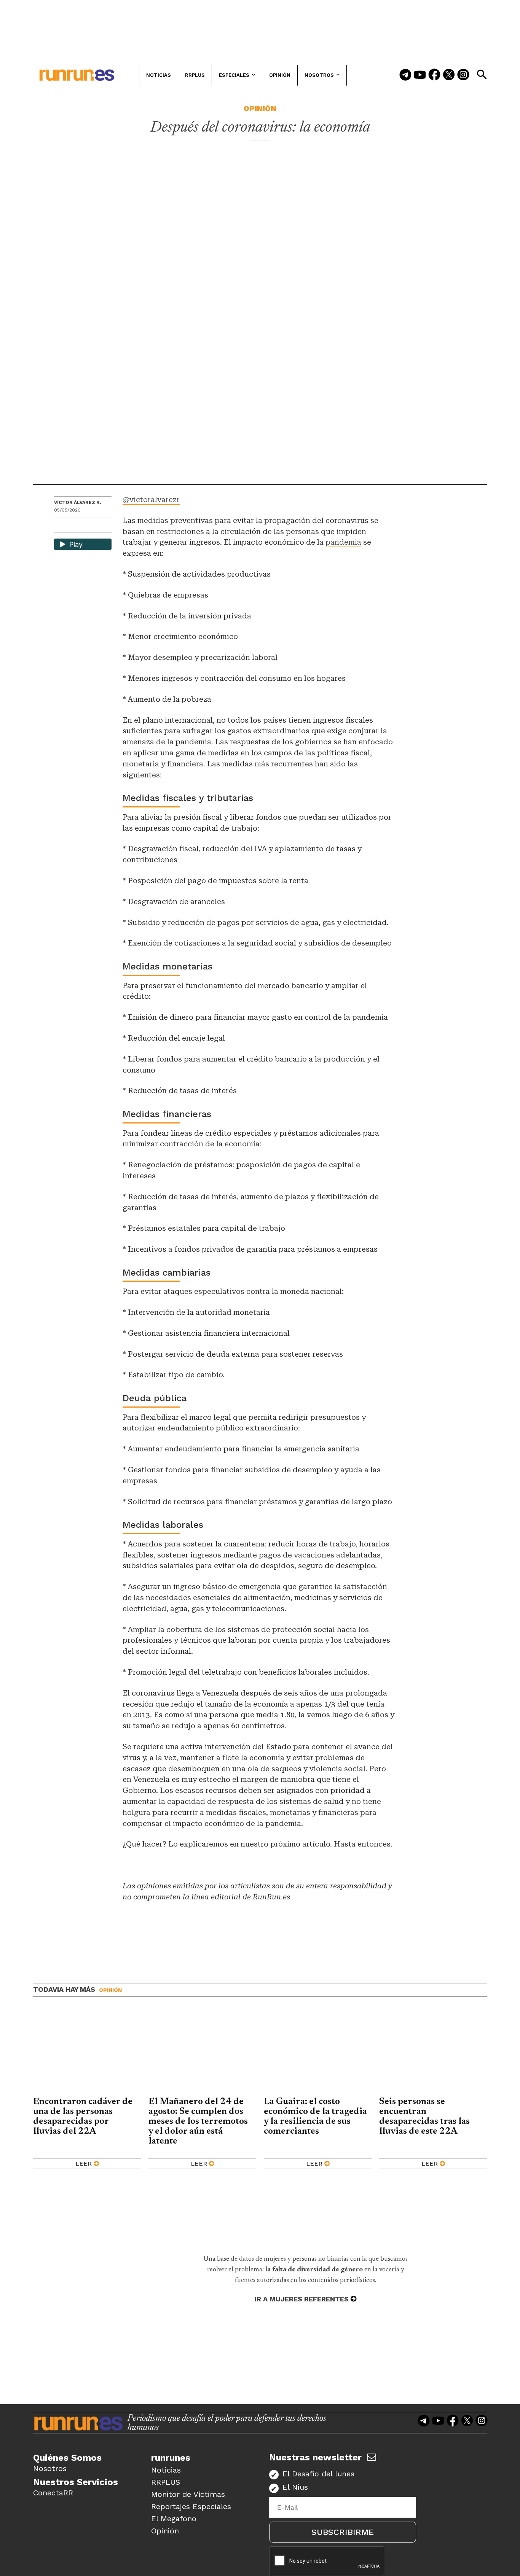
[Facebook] (434, 75)
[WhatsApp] (73, 526)
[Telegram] (405, 75)
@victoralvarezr (151, 500)
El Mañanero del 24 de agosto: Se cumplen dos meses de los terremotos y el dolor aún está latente (198, 2122)
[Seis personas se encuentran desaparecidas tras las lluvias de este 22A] (433, 2053)
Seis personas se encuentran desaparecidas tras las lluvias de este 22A (424, 2117)
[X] (99, 526)
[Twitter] (449, 75)
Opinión (260, 108)
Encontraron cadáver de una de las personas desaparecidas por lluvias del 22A (83, 2117)
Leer (84, 2164)
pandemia (343, 542)
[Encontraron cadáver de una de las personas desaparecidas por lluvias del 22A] (87, 2053)
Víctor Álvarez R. (78, 502)
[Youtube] (420, 75)
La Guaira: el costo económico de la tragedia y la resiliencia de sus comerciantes (315, 2117)
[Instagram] (463, 75)
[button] (482, 75)
